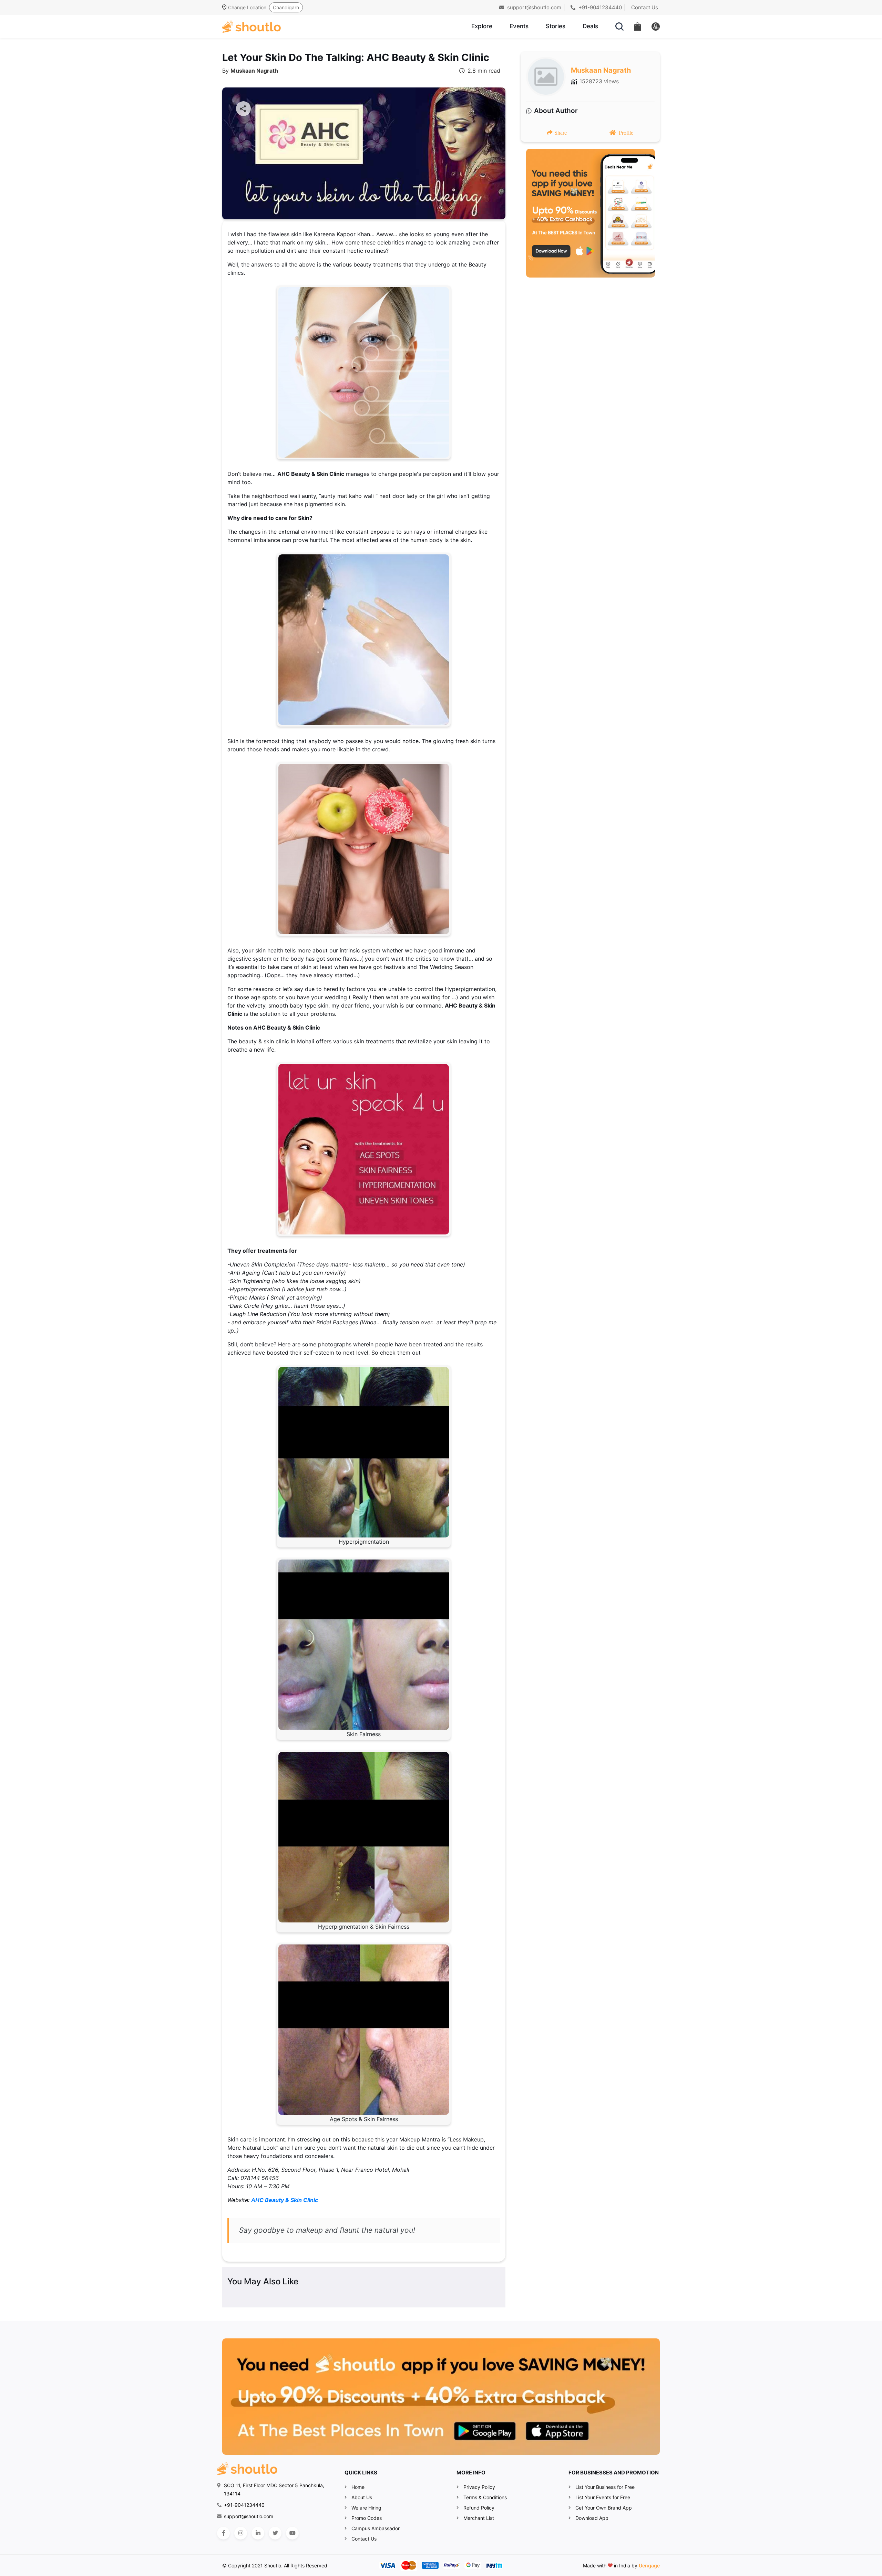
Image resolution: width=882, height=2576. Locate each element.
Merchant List (479, 2518)
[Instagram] (241, 2533)
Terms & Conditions (485, 2497)
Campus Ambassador (376, 2528)
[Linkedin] (258, 2533)
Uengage (649, 2565)
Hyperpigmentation (364, 1542)
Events (519, 26)
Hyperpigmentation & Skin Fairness (364, 1927)
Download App (592, 2518)
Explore (482, 26)
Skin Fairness (364, 1734)
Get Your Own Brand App (604, 2508)
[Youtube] (292, 2533)
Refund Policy (479, 2508)
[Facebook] (223, 2533)
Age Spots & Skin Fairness (364, 2119)
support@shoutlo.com (534, 7)
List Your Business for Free (605, 2487)
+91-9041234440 (599, 7)
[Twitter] (275, 2533)
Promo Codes (367, 2518)
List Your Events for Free (603, 2497)
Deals (590, 26)
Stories (556, 26)
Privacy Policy (479, 2487)
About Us (362, 2497)
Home (358, 2487)
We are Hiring (366, 2508)
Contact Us (645, 7)
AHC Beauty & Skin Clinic (285, 2200)
